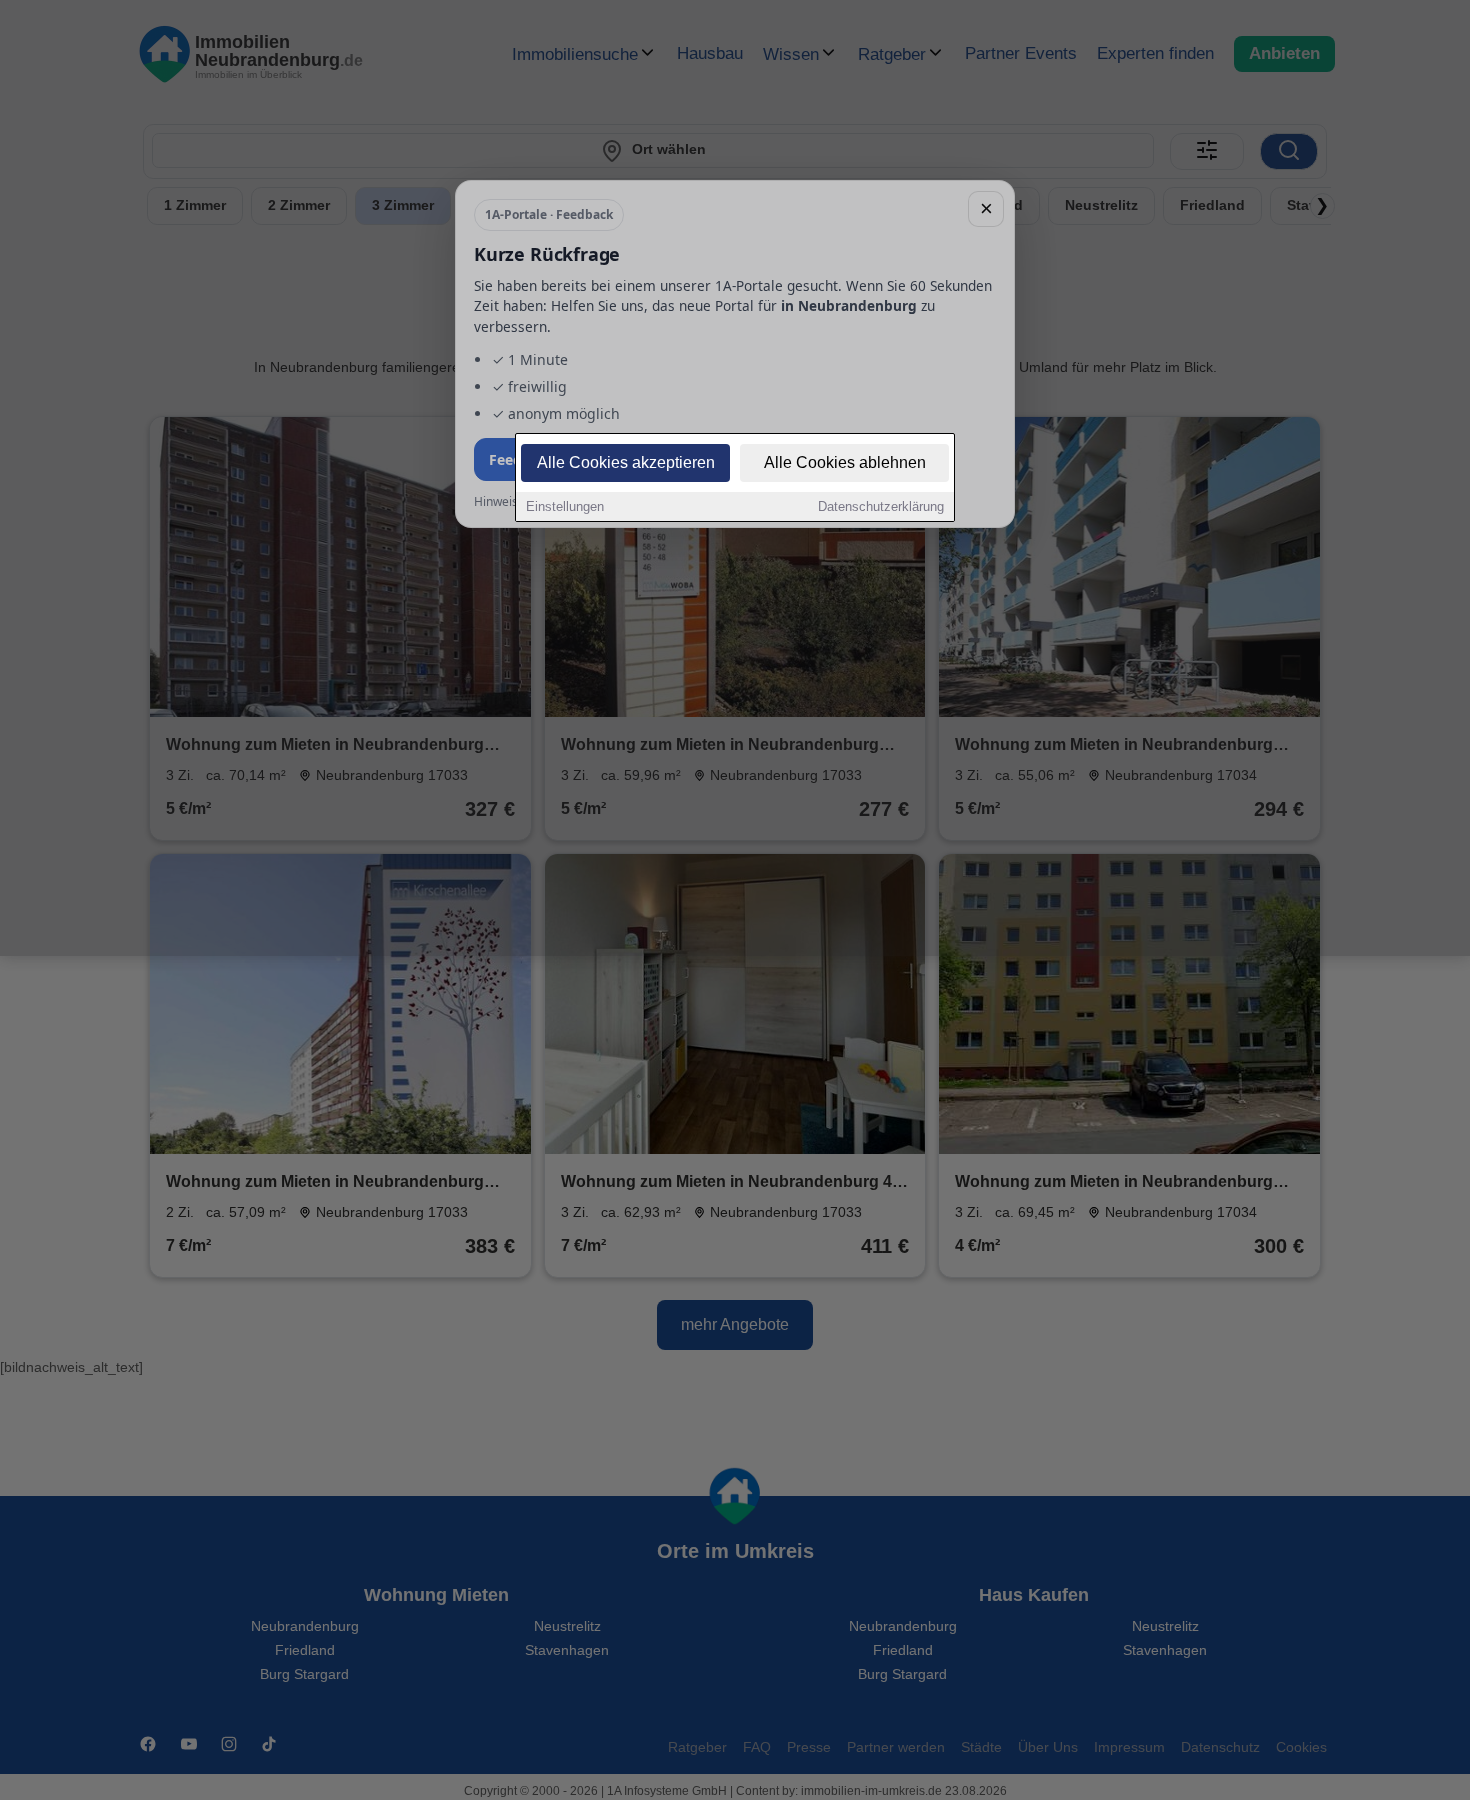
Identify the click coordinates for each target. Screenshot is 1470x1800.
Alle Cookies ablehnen (845, 462)
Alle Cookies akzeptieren (626, 462)
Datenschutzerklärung (881, 506)
